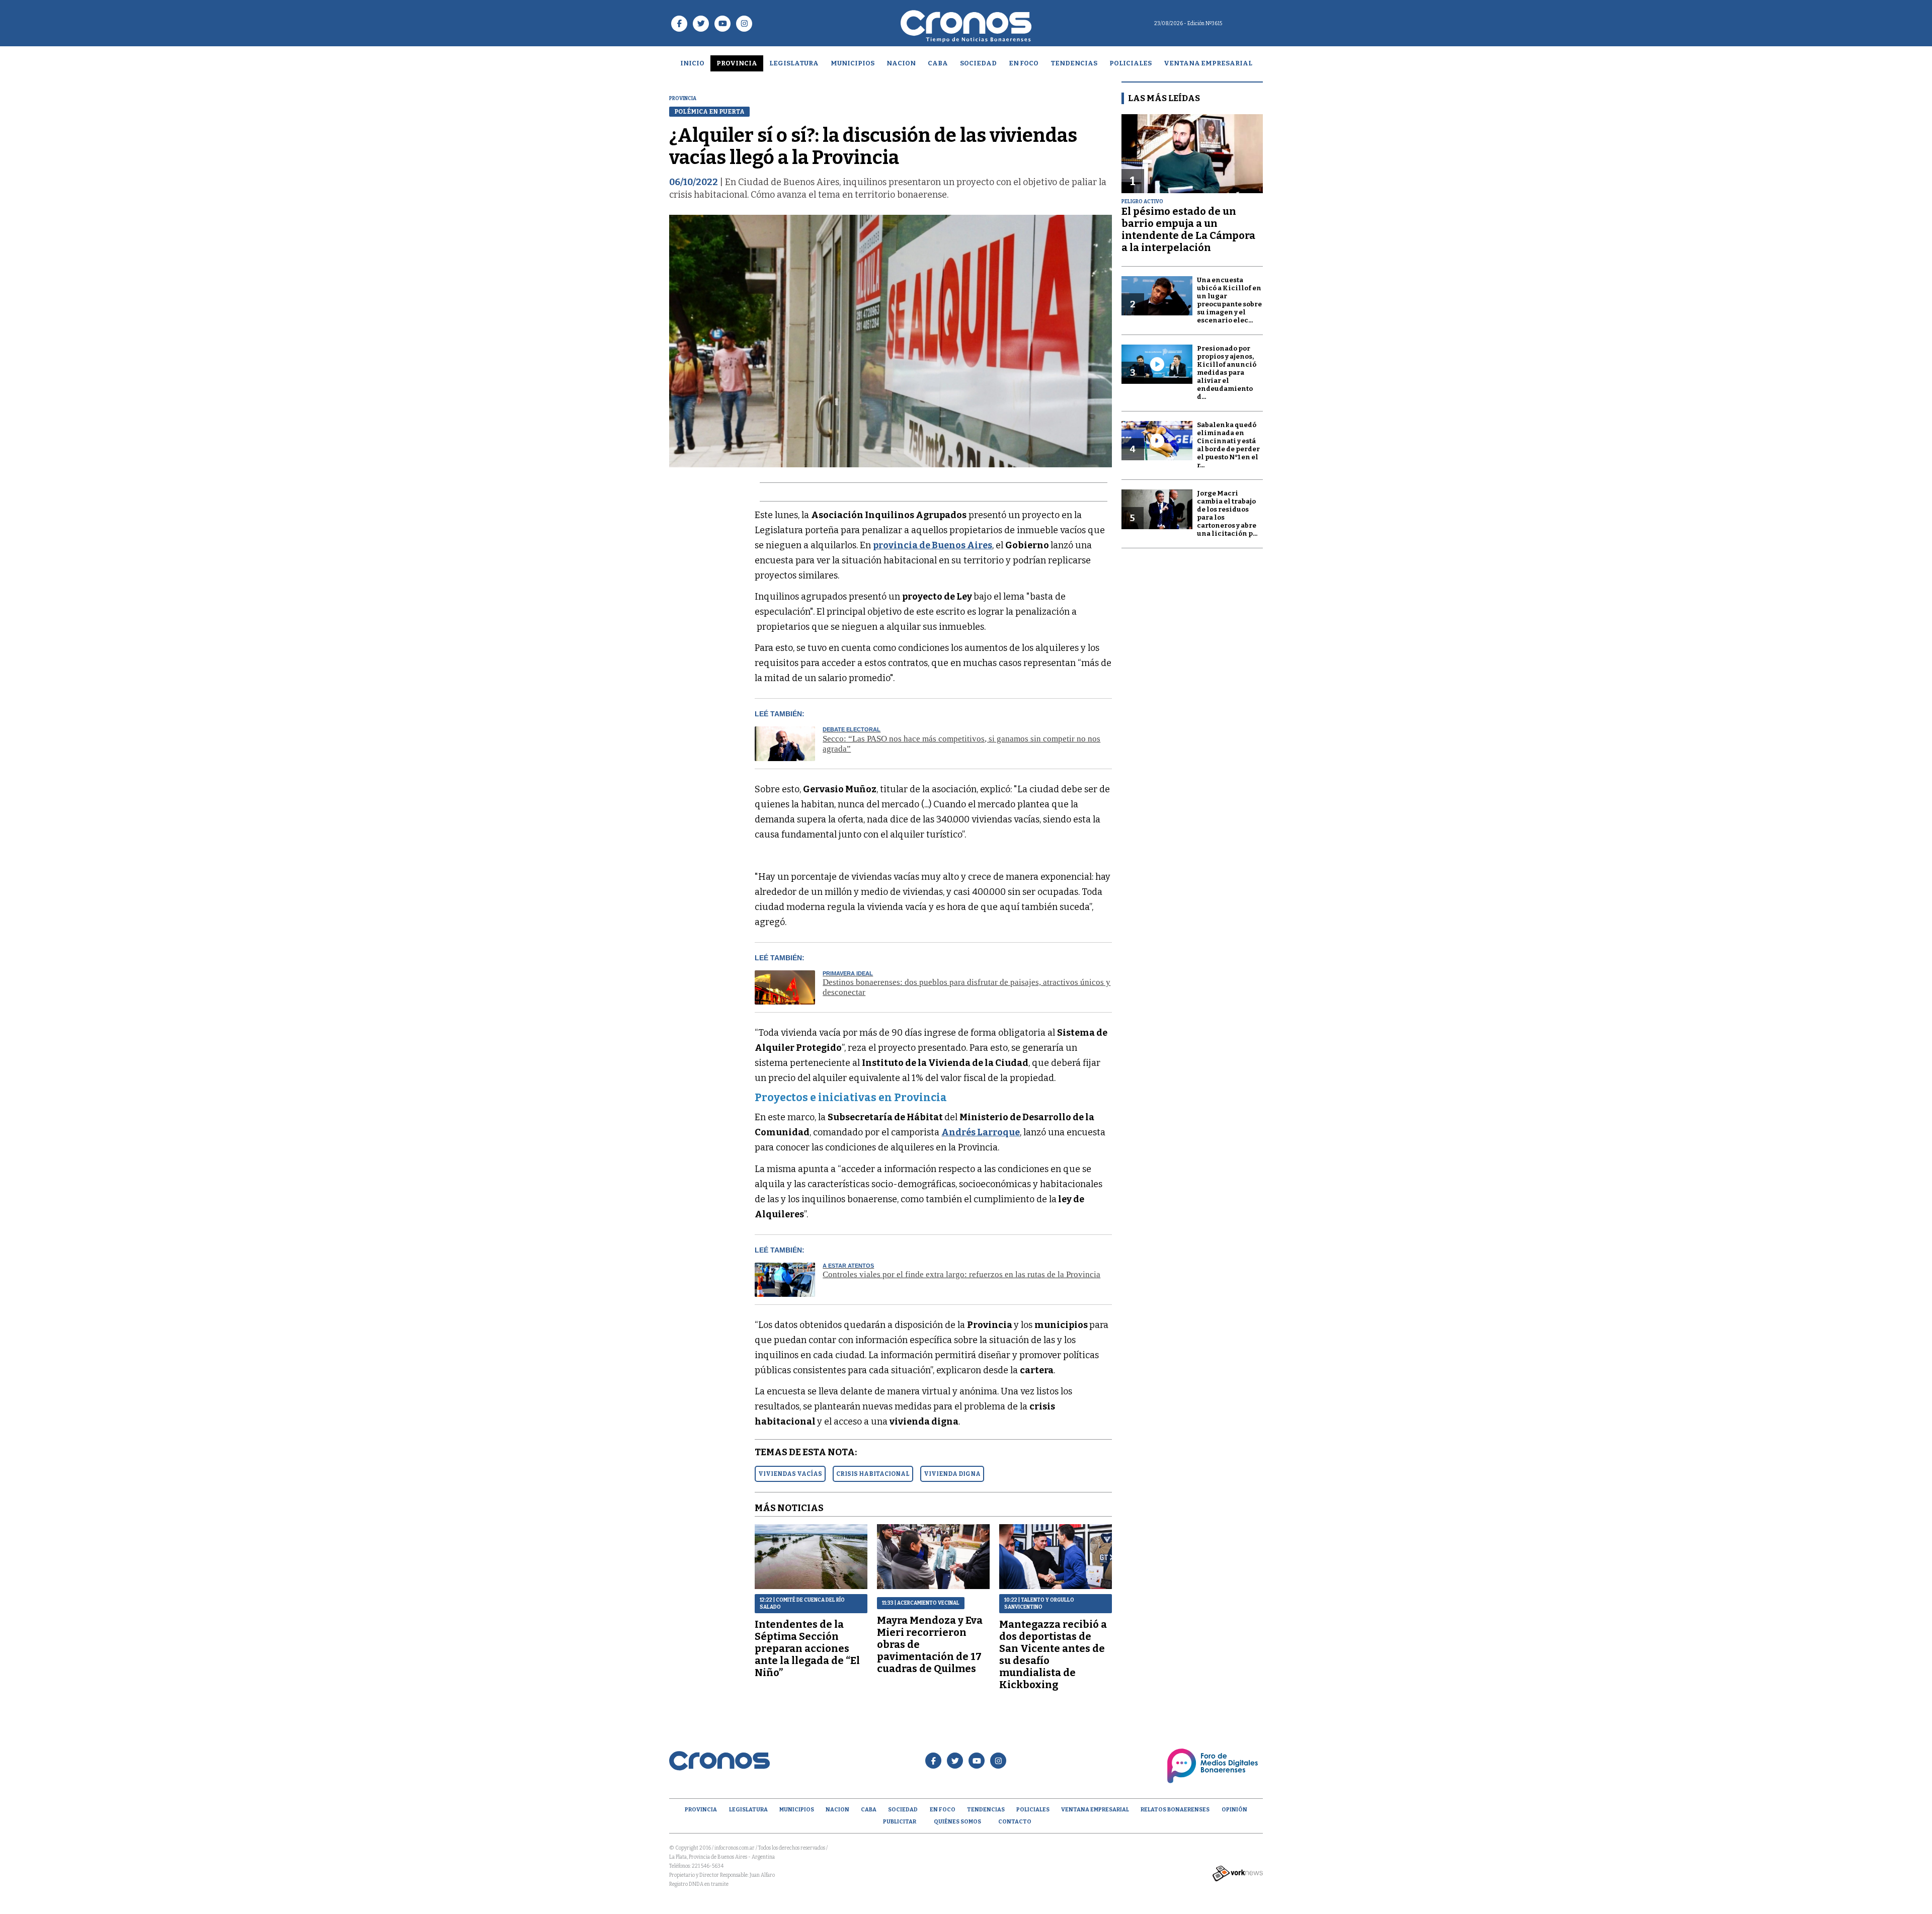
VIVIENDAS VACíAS (790, 1474)
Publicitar (900, 1822)
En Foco (1024, 63)
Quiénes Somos (957, 1822)
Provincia (737, 63)
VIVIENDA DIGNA (952, 1474)
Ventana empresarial (1208, 63)
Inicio (692, 63)
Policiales (1131, 63)
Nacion (901, 63)
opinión (1234, 1810)
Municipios (853, 63)
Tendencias (1074, 63)
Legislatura (794, 63)
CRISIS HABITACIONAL (873, 1474)
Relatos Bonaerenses (1175, 1810)
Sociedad (978, 63)
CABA (938, 63)
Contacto (1015, 1822)
